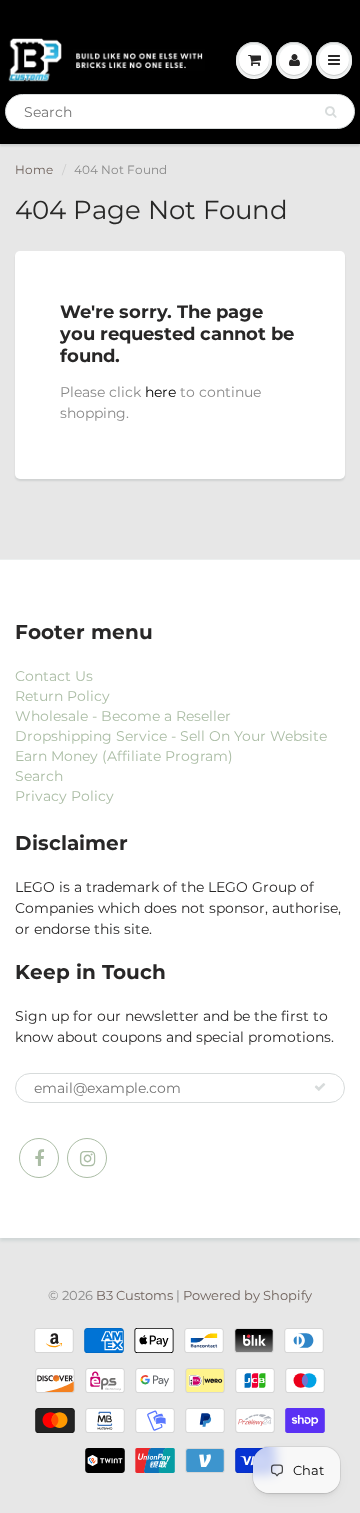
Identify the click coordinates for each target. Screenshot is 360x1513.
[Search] (330, 112)
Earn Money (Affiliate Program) (124, 756)
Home (34, 169)
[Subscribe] (320, 1087)
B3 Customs (134, 1295)
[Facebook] (39, 1158)
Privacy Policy (64, 796)
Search (39, 776)
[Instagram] (87, 1158)
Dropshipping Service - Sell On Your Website (171, 736)
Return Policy (62, 696)
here (160, 392)
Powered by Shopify (247, 1295)
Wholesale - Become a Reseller (123, 716)
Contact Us (54, 676)
